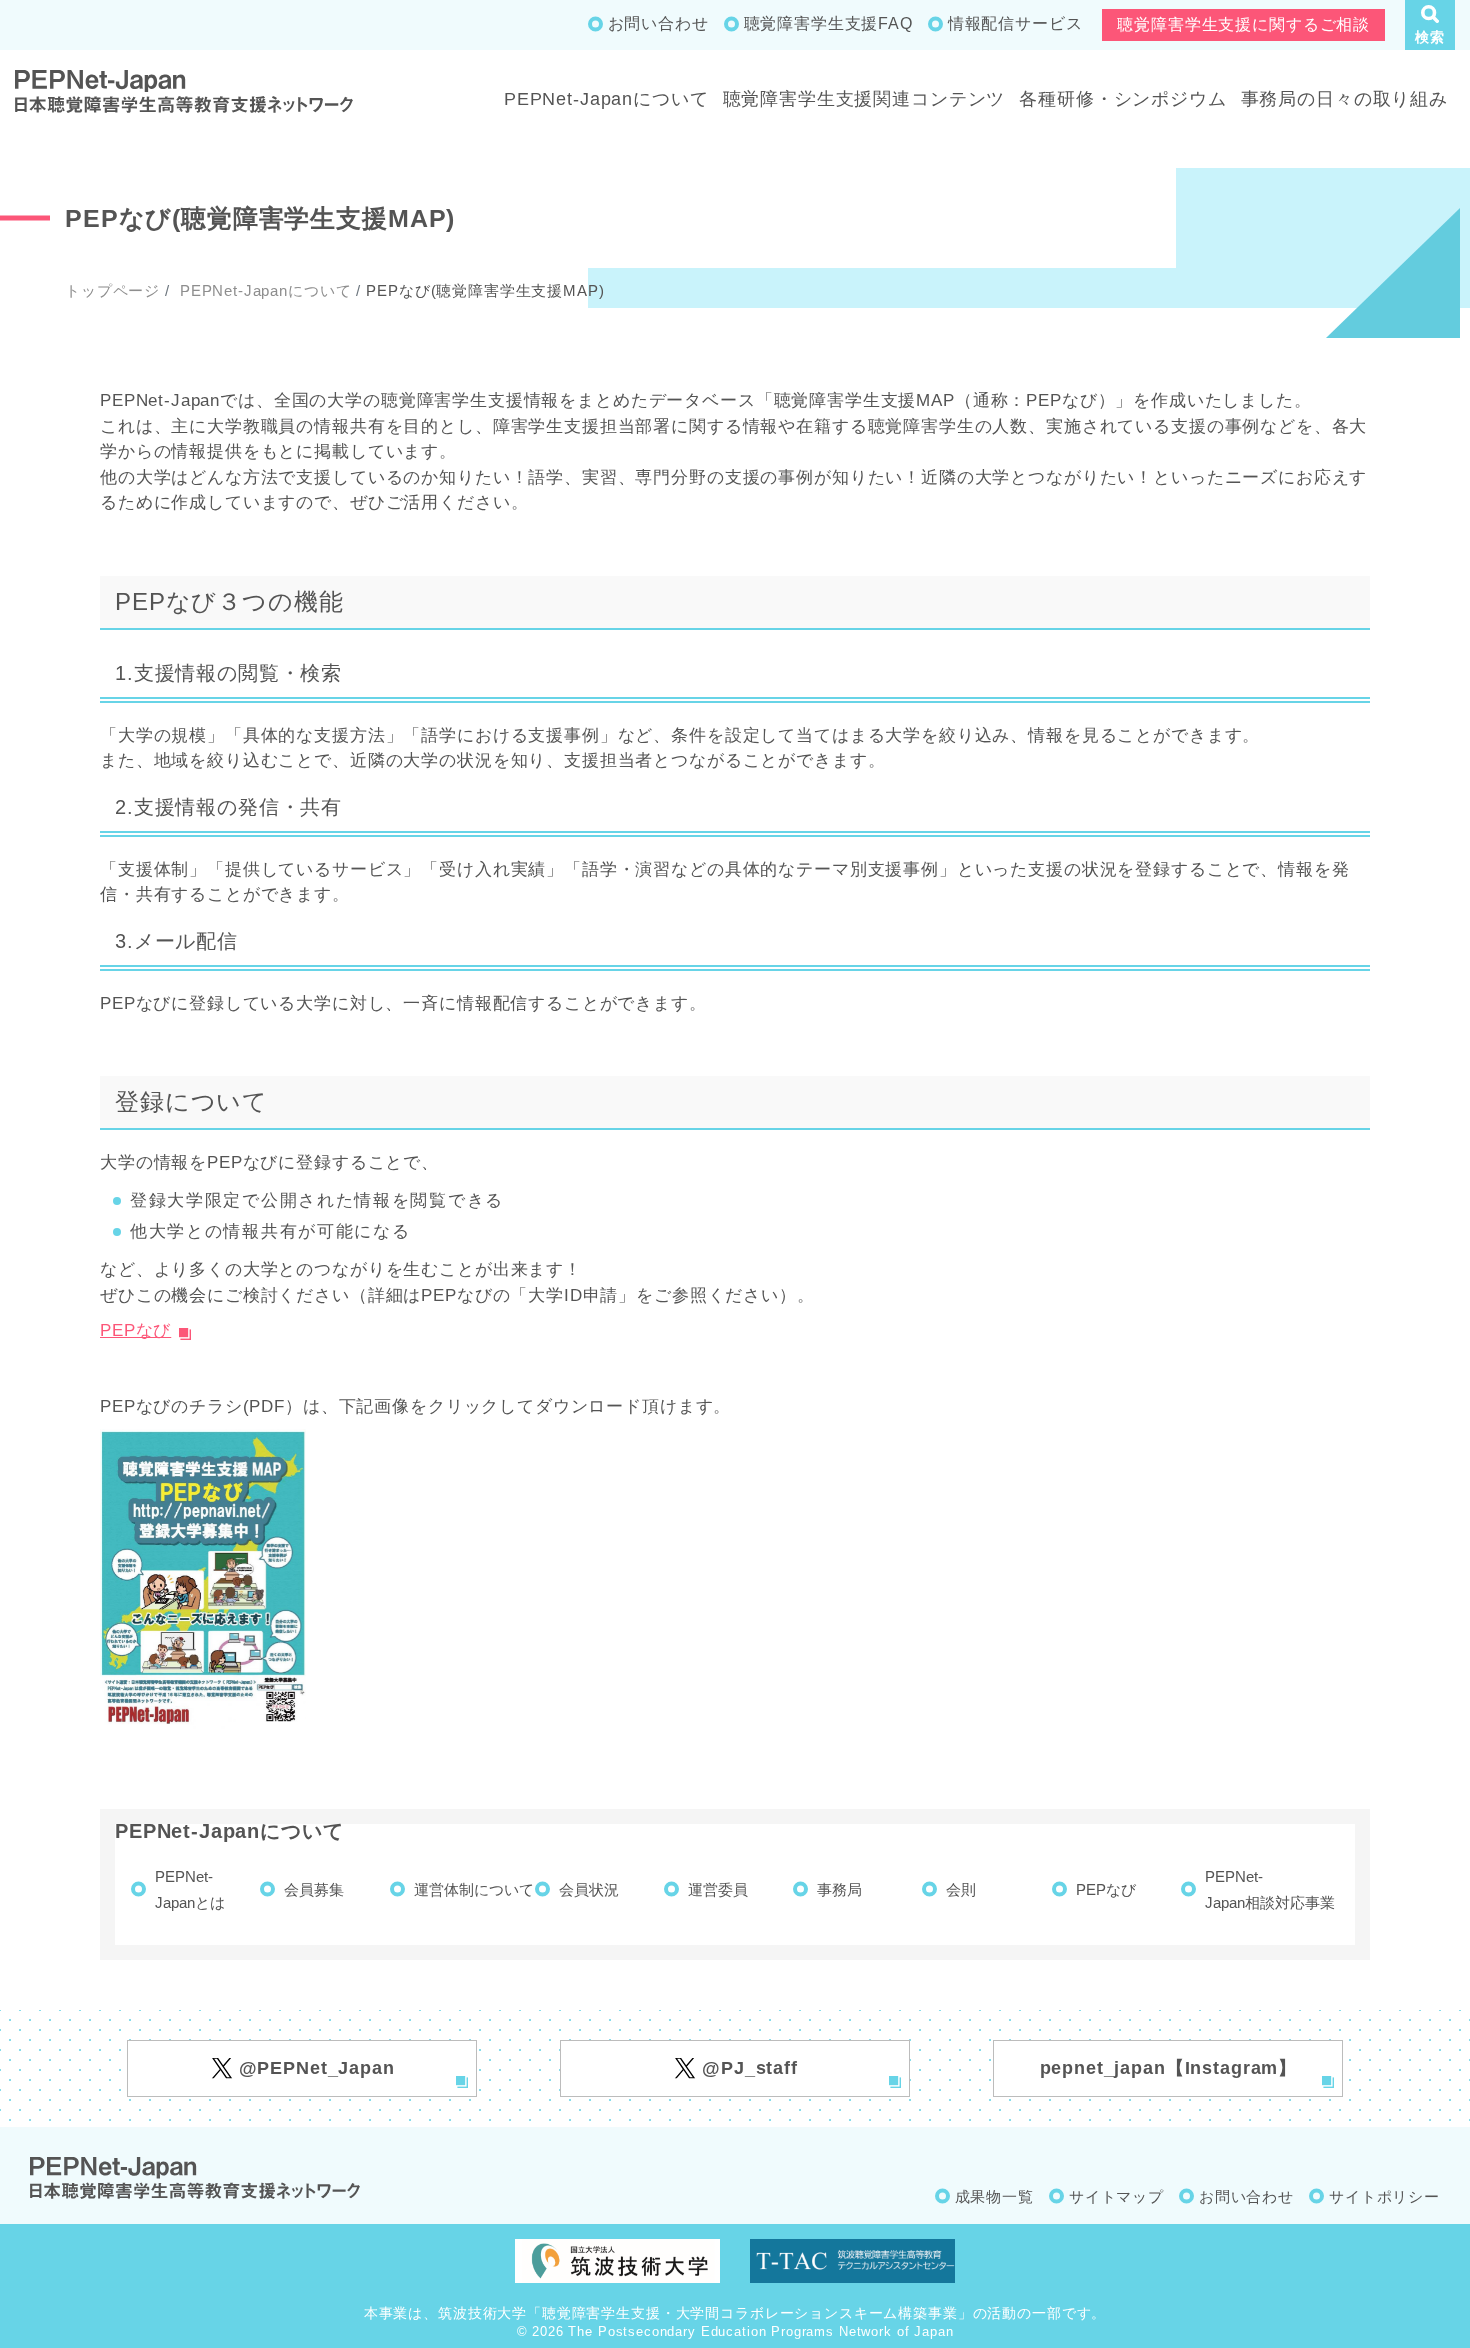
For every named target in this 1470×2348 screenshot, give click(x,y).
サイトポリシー (1384, 2196)
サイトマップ (1116, 2196)
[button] (1430, 25)
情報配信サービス (1015, 23)
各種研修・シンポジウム (1122, 99)
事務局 (839, 1889)
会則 (961, 1889)
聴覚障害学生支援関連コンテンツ (864, 99)
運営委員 (718, 1889)
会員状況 (589, 1889)
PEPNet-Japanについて (606, 99)
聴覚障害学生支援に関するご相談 (1243, 24)
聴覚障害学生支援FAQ (828, 23)
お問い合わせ (658, 23)
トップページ (112, 290)
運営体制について (474, 1889)
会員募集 (314, 1889)
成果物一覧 (994, 2196)
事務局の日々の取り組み (1344, 99)
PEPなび (135, 1330)
